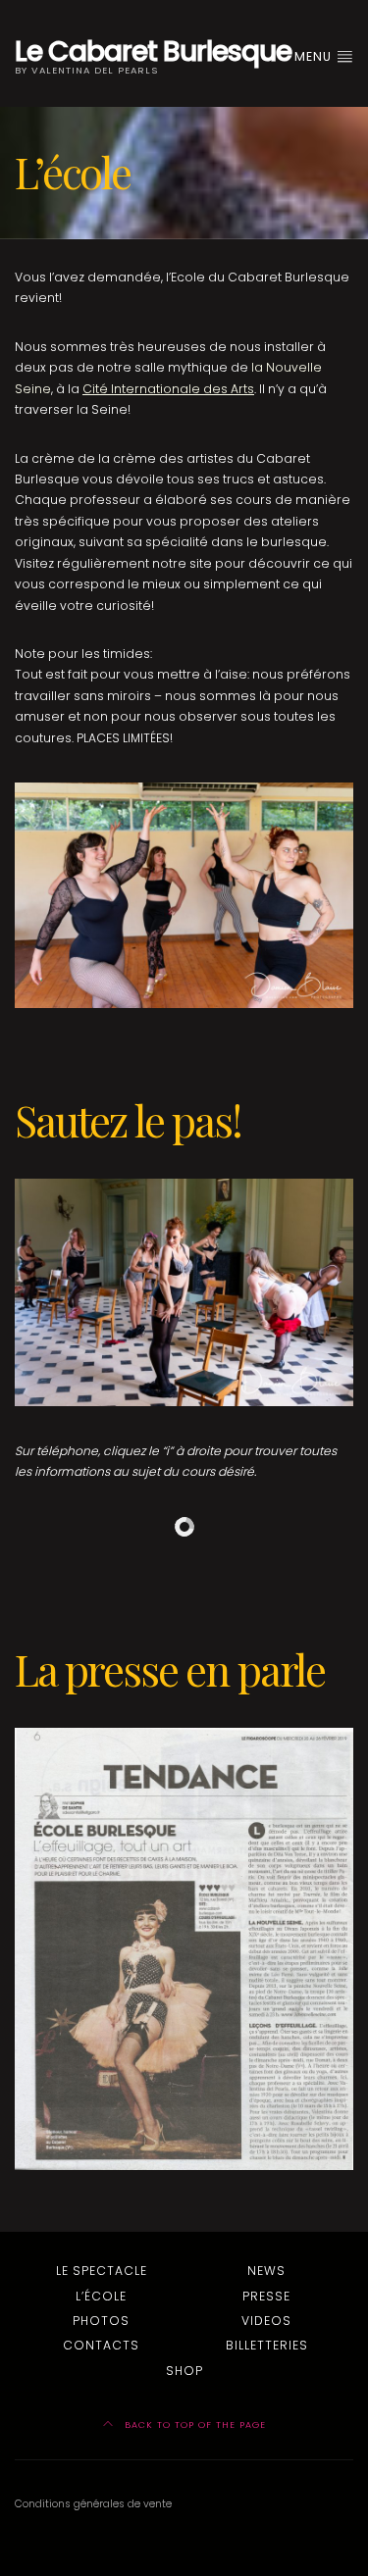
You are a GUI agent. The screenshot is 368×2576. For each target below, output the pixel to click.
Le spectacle (102, 2271)
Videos (266, 2321)
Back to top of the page (193, 2424)
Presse (266, 2296)
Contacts (101, 2345)
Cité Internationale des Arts (168, 389)
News (266, 2271)
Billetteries (267, 2345)
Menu (315, 56)
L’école (101, 2296)
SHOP (184, 2371)
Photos (101, 2321)
